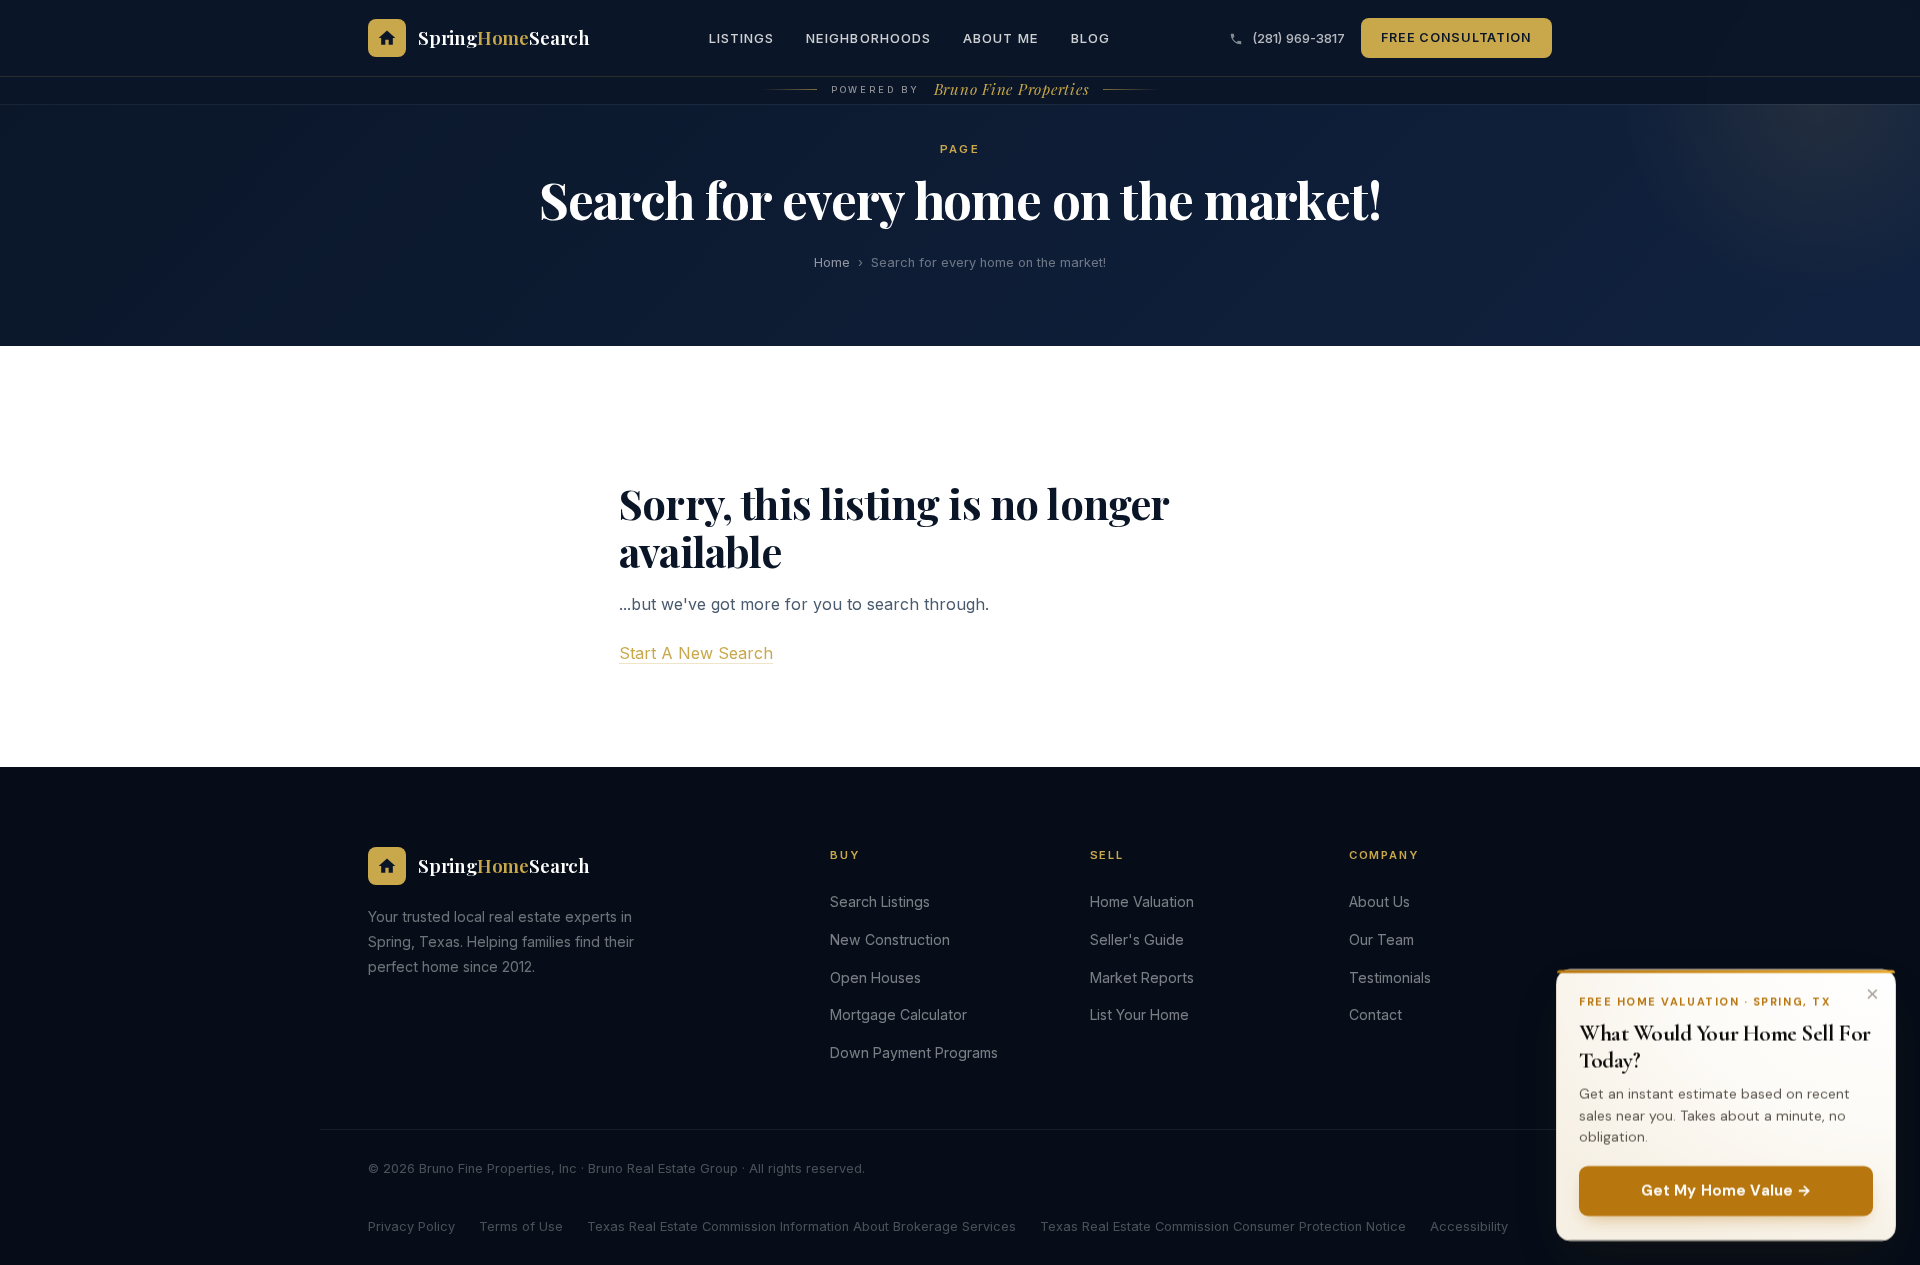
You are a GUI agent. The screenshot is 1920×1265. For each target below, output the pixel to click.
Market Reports (1142, 977)
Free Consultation (1456, 37)
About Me (1001, 38)
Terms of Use (521, 1226)
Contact (1375, 1014)
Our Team (1381, 939)
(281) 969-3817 (1296, 38)
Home (832, 262)
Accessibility (1469, 1226)
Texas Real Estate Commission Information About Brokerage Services (801, 1226)
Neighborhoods (868, 38)
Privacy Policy (411, 1226)
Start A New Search (696, 653)
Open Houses (875, 977)
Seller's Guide (1137, 939)
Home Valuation (1142, 901)
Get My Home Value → (1726, 1191)
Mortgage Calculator (898, 1014)
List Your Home (1139, 1014)
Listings (741, 38)
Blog (1090, 38)
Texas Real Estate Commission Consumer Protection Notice (1223, 1226)
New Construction (890, 939)
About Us (1379, 901)
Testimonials (1390, 977)
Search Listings (880, 901)
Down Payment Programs (914, 1052)
